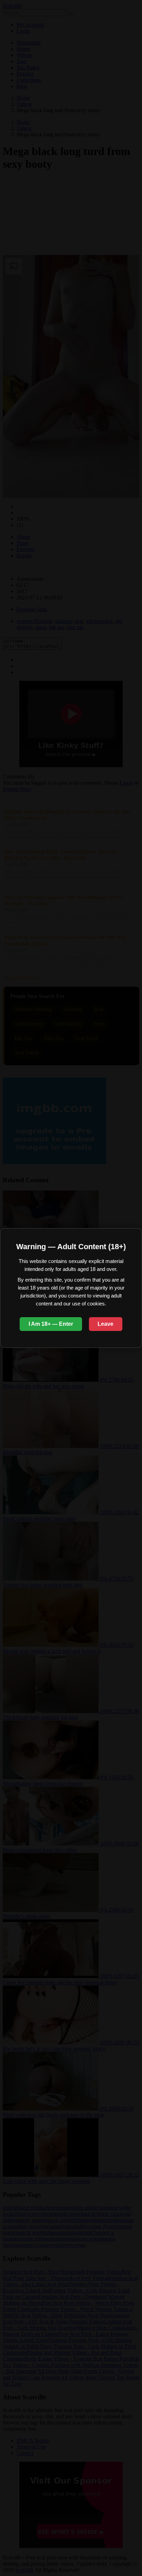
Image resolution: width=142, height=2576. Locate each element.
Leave (105, 1324)
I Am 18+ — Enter (51, 1324)
